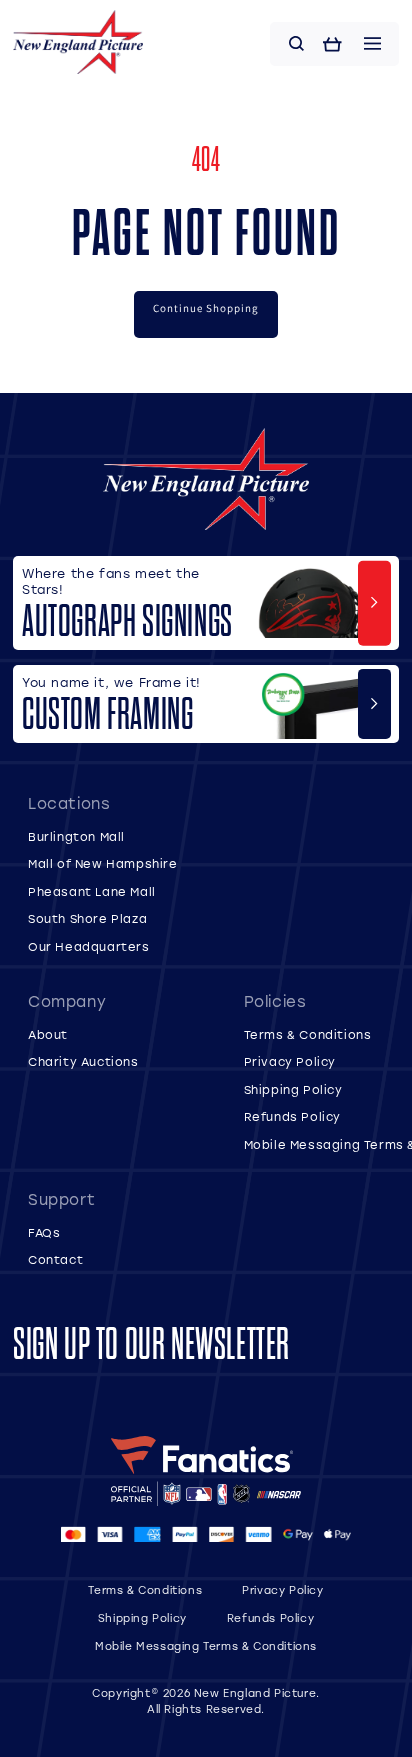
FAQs (44, 1232)
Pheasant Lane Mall (92, 891)
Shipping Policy (293, 1089)
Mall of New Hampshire (103, 863)
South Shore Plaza (87, 918)
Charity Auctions (83, 1061)
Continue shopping (206, 308)
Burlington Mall (76, 836)
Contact (55, 1259)
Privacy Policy (290, 1061)
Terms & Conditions (308, 1034)
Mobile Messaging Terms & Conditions (206, 1646)
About (48, 1034)
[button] (297, 44)
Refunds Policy (292, 1116)
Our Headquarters (89, 946)
